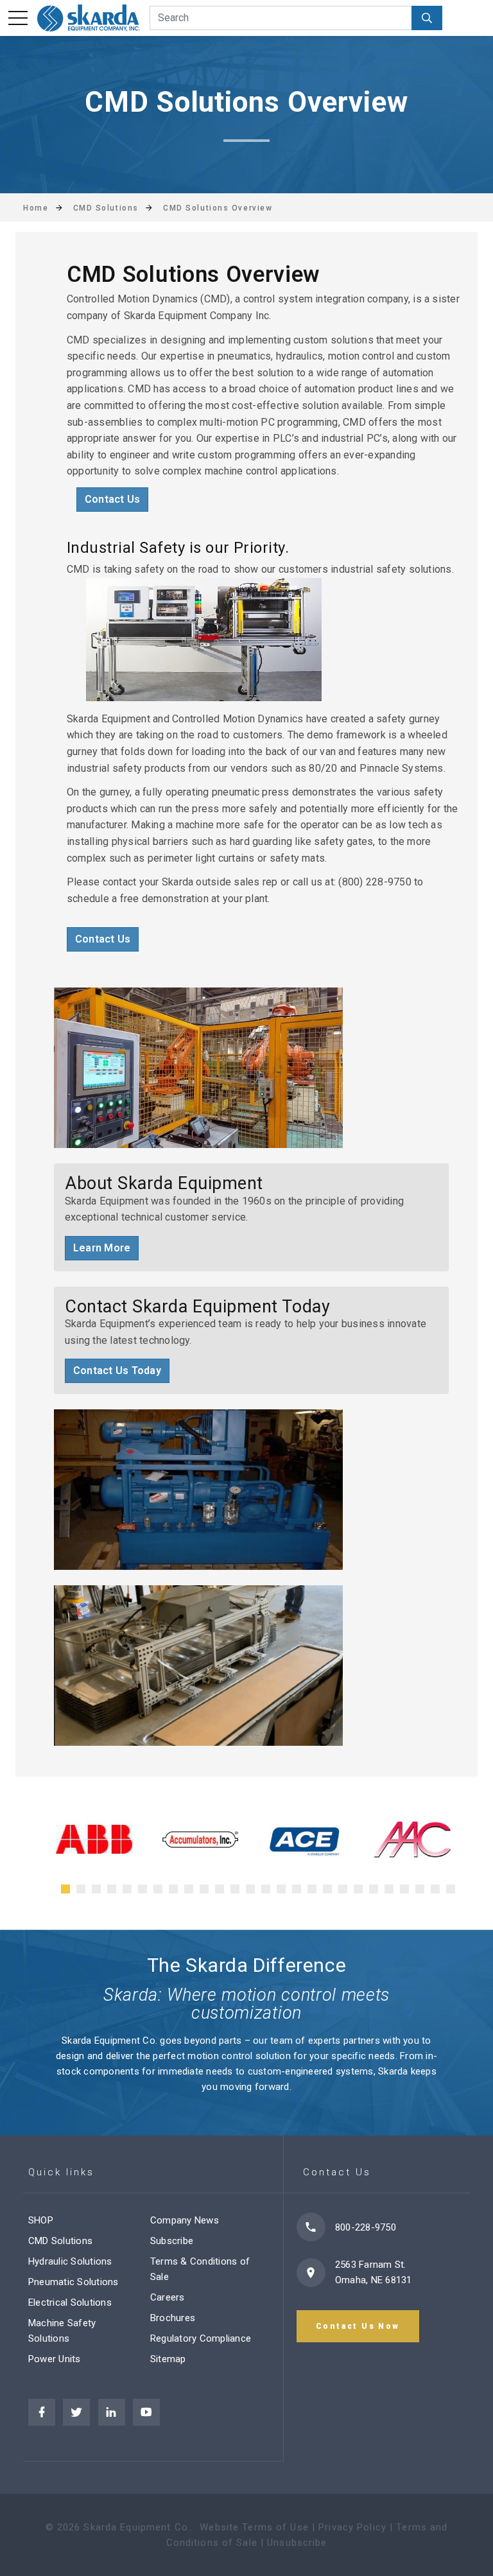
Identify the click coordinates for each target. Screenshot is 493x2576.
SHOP (41, 2220)
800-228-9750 (366, 2227)
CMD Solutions (60, 2241)
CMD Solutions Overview (218, 208)
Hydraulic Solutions (70, 2261)
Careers (168, 2297)
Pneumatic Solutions (74, 2282)
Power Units (55, 2359)
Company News (185, 2220)
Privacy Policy (352, 2527)
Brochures (173, 2318)
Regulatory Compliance (201, 2338)
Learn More (102, 1248)
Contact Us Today (117, 1371)
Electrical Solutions (70, 2302)
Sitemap (168, 2359)
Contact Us (112, 499)
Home (36, 208)
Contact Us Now (358, 2326)
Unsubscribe (297, 2543)
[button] (65, 1889)
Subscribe (172, 2241)
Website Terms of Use (254, 2527)
